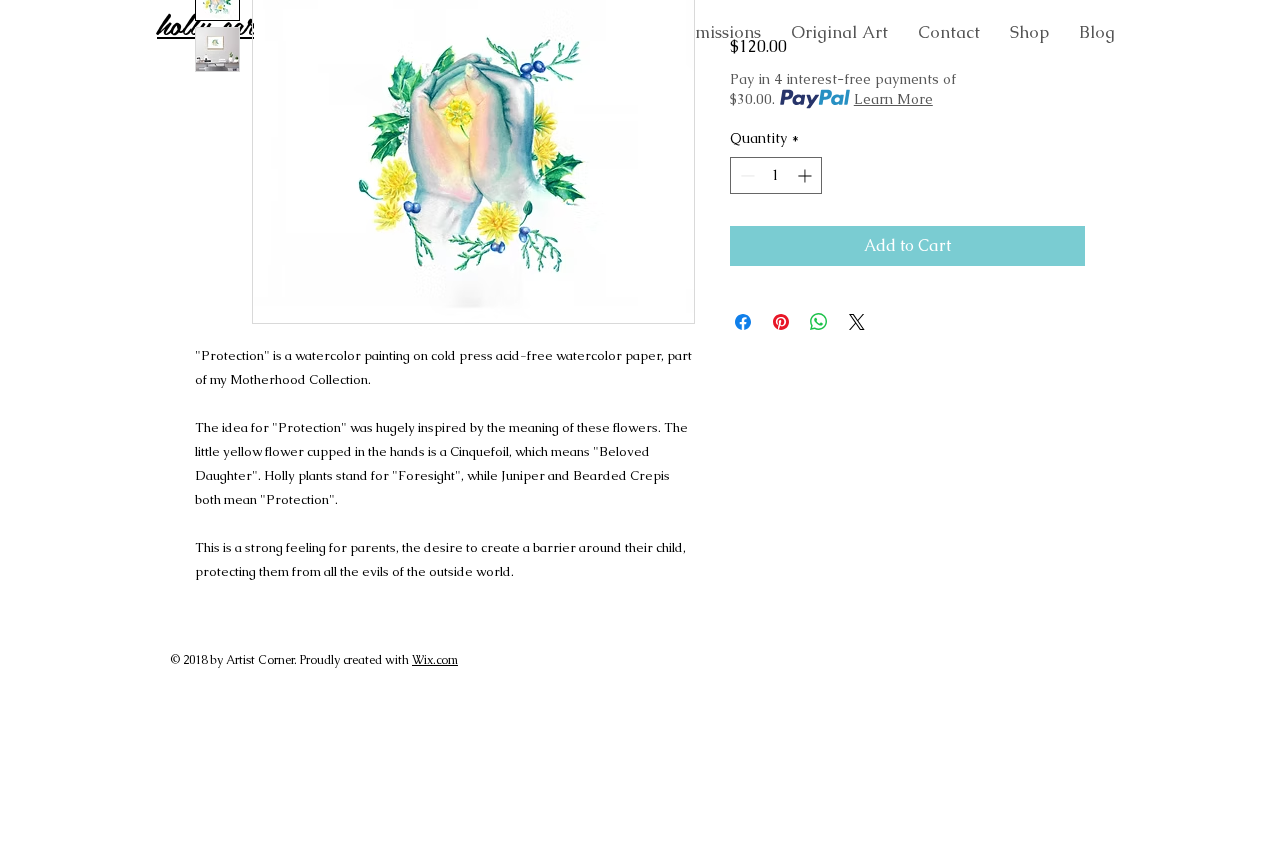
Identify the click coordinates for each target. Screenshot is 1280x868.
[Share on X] (857, 322)
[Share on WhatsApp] (819, 322)
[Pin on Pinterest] (781, 322)
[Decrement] (745, 175)
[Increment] (806, 175)
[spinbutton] (776, 175)
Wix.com (435, 660)
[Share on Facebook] (743, 322)
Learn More (893, 99)
